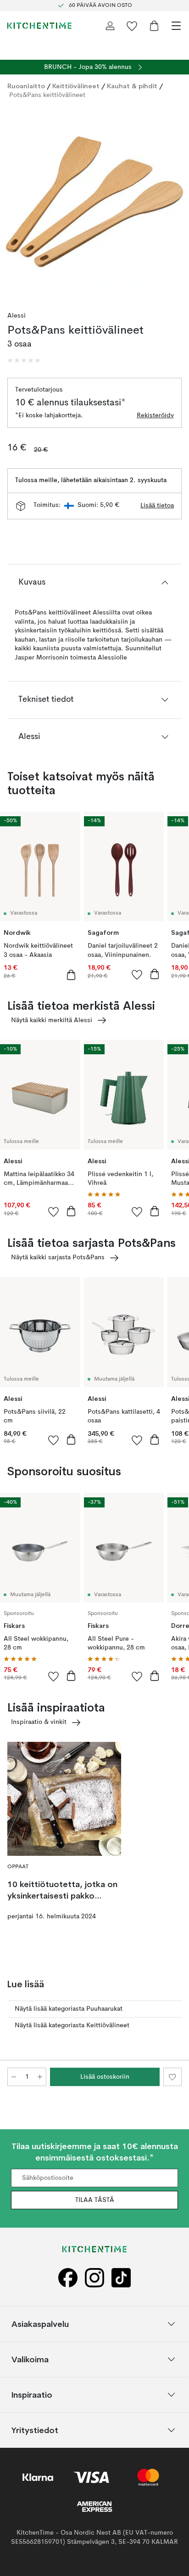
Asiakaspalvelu (40, 2323)
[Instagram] (94, 2277)
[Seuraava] (172, 203)
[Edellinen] (17, 203)
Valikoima (30, 2359)
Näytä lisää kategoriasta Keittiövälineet (72, 2025)
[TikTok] (121, 2277)
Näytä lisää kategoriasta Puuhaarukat (69, 2009)
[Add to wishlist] (137, 974)
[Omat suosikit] (132, 26)
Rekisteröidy (155, 415)
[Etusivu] (39, 26)
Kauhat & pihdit (132, 86)
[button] (24, 360)
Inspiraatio (32, 2394)
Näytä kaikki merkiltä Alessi (52, 1020)
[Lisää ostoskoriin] (71, 975)
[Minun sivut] (110, 26)
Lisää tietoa (157, 506)
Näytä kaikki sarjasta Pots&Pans (58, 1257)
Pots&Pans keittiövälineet (47, 95)
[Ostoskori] (154, 26)
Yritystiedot (35, 2430)
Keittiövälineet (76, 86)
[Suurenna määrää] (40, 2077)
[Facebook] (68, 2277)
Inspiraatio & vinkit (39, 1722)
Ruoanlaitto (26, 86)
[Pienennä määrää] (14, 2077)
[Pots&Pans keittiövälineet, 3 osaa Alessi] (94, 202)
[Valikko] (176, 26)
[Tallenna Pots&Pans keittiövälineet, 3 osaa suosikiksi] (172, 2077)
